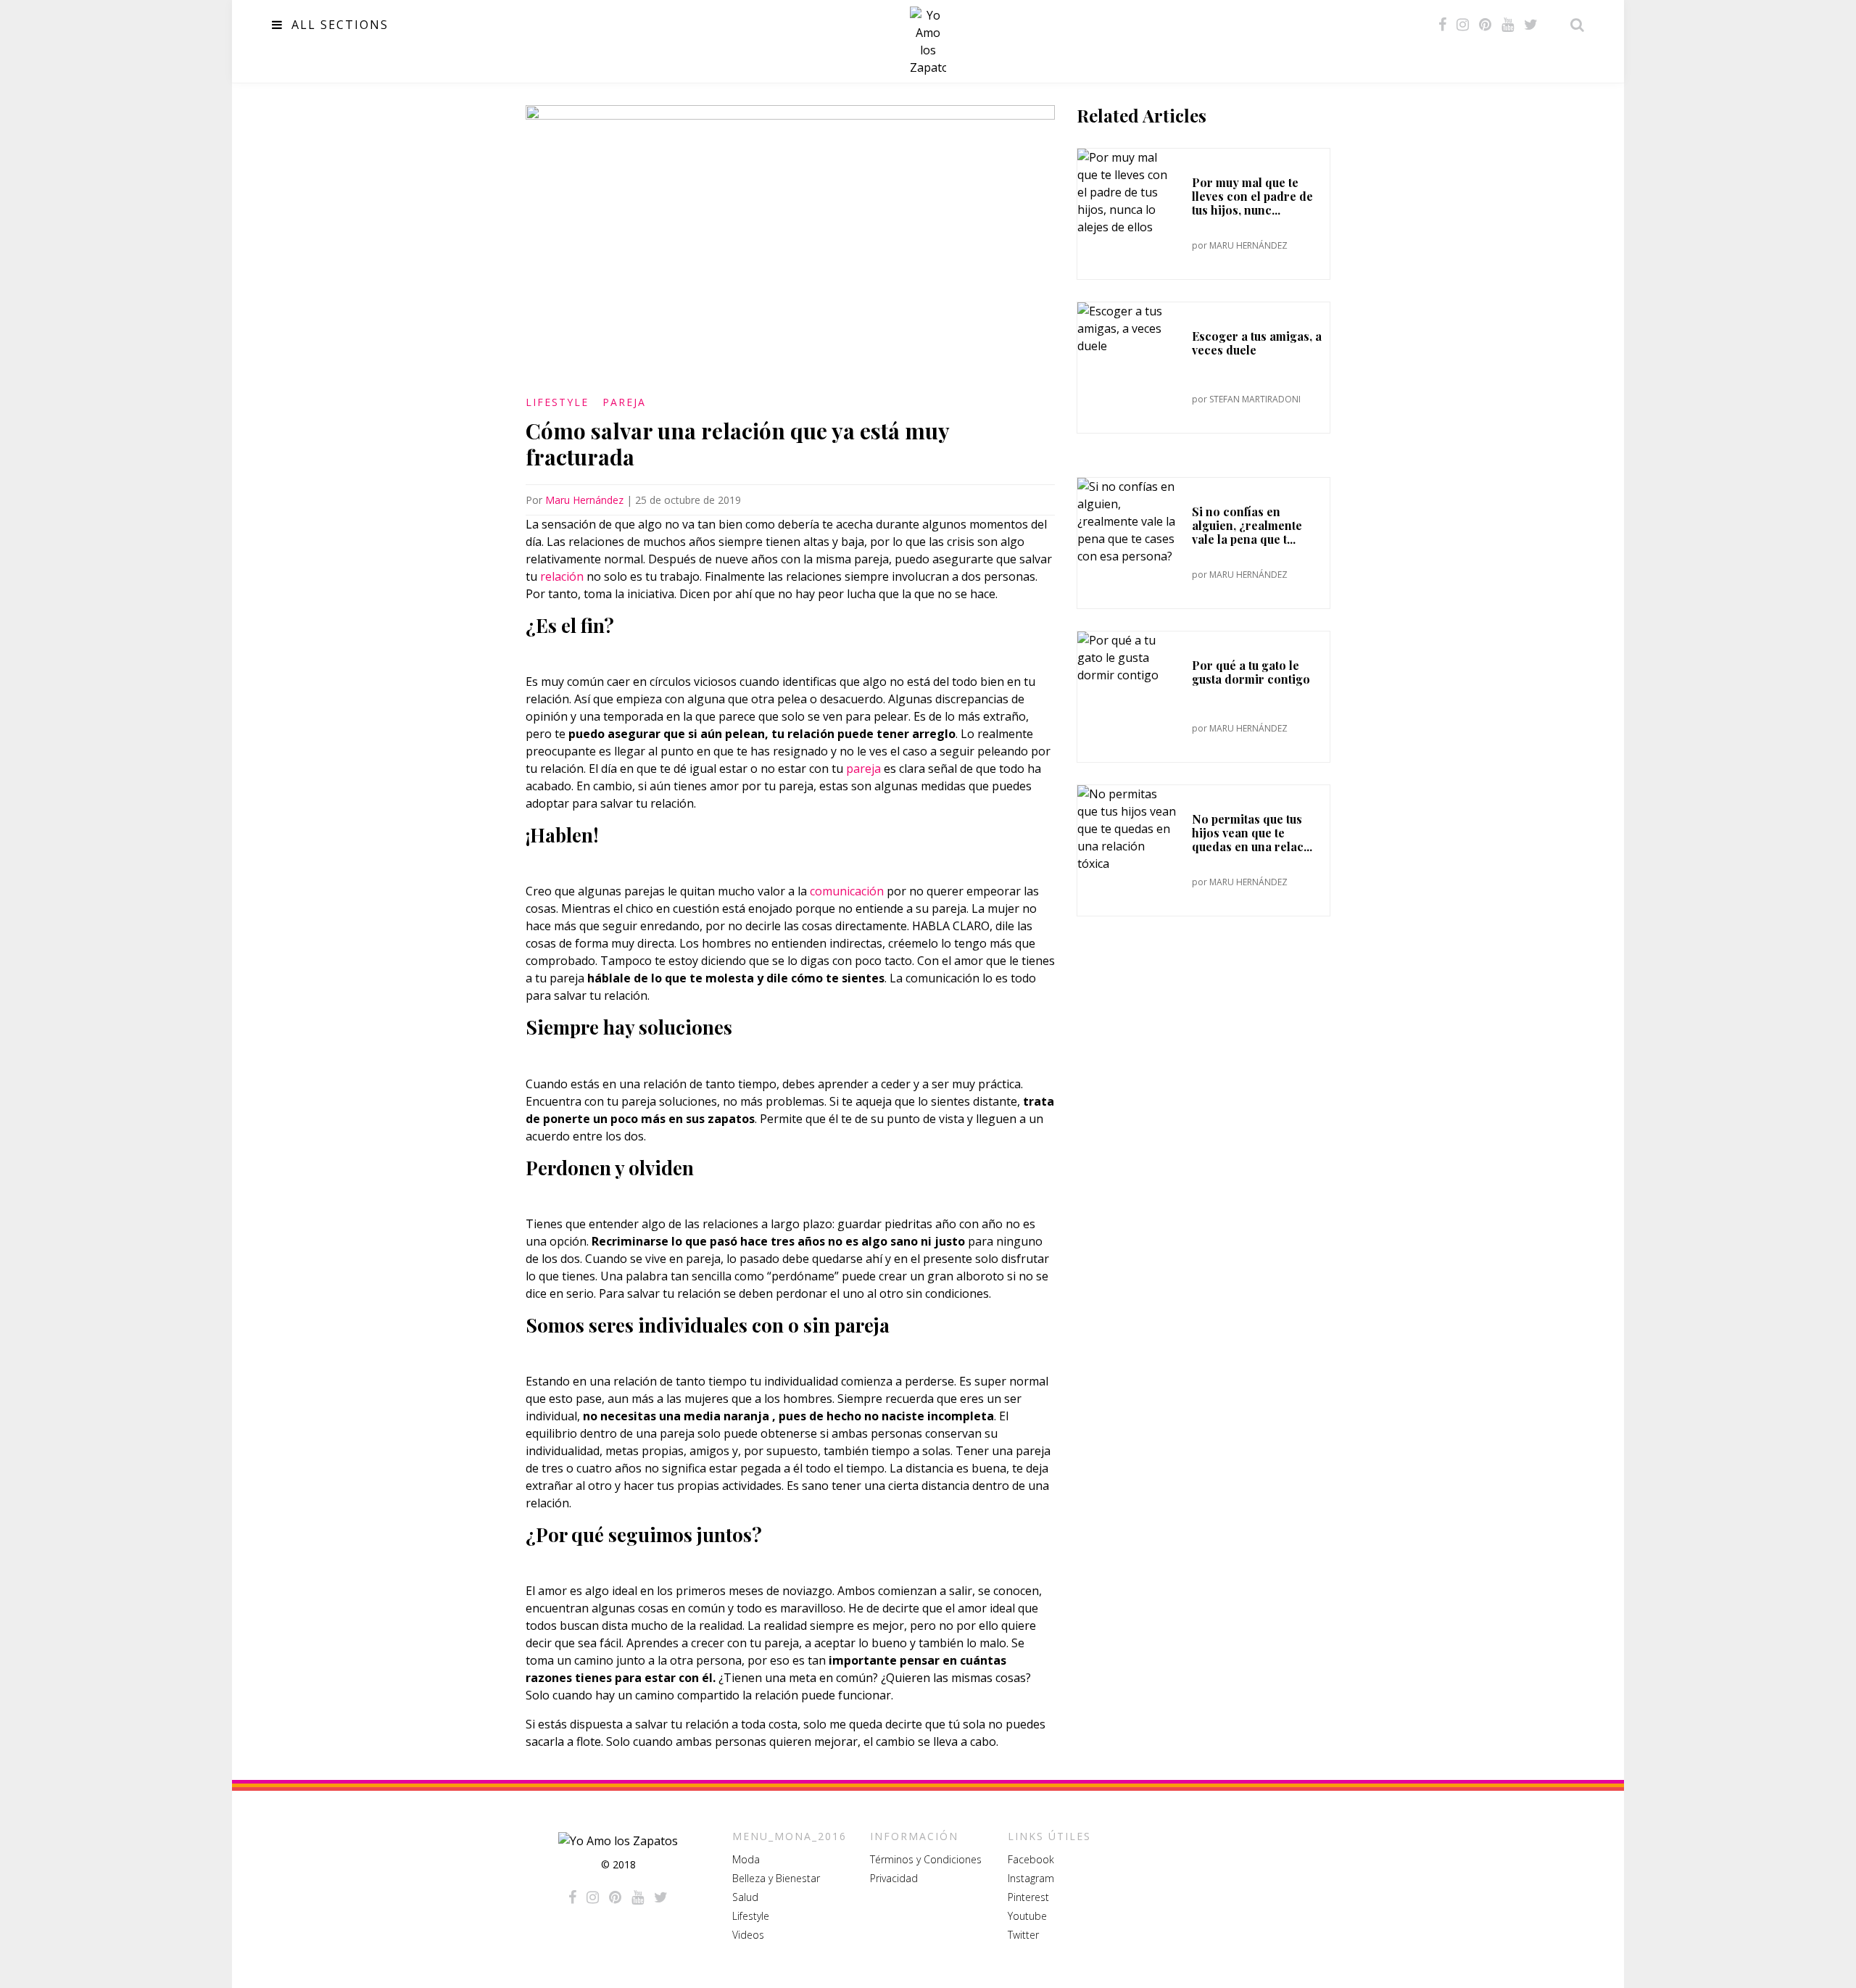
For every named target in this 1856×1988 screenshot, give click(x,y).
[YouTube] (1508, 25)
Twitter (1023, 1935)
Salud (745, 1897)
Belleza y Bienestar (776, 1878)
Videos (748, 1935)
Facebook (1031, 1859)
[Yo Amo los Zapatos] (928, 41)
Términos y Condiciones (926, 1859)
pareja (863, 769)
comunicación (847, 891)
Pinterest (1028, 1897)
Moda (746, 1859)
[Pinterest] (1485, 25)
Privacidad (894, 1878)
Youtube (1027, 1916)
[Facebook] (1442, 25)
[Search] (1573, 25)
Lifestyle (557, 402)
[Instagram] (1463, 25)
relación (562, 576)
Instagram (1031, 1878)
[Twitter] (1531, 25)
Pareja (624, 402)
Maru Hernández (584, 500)
